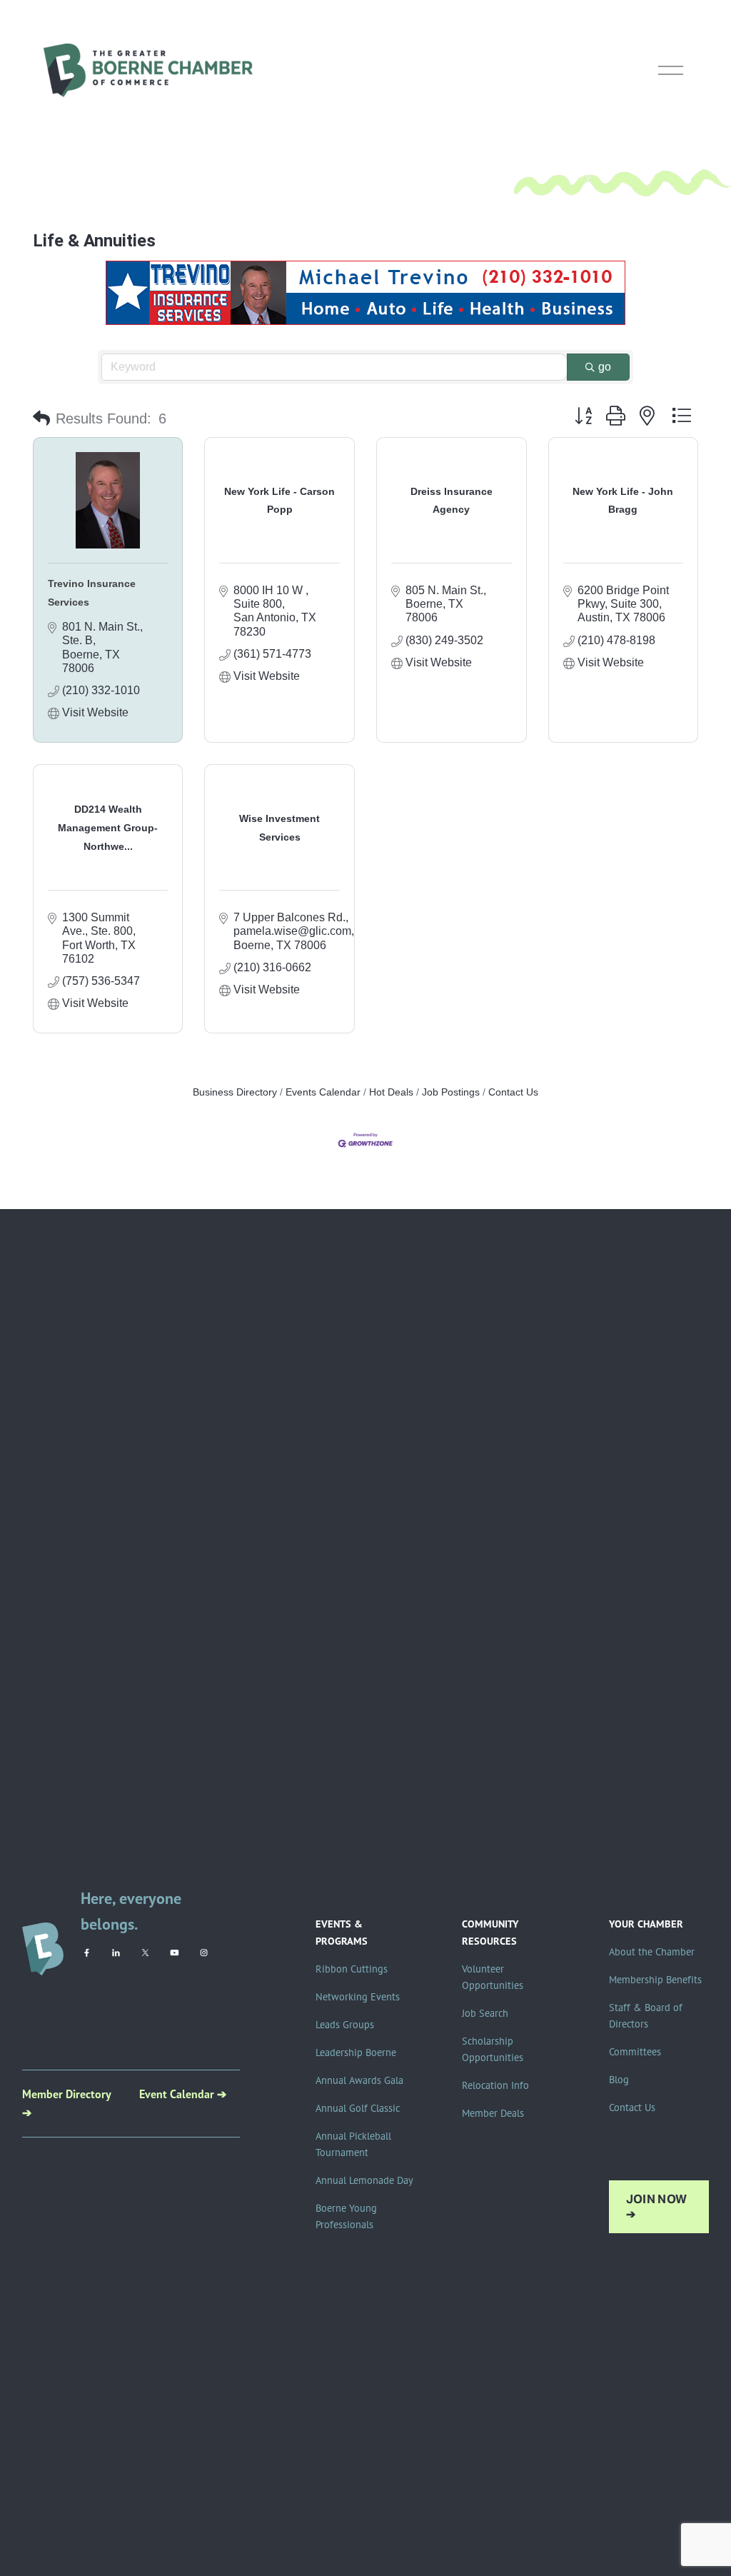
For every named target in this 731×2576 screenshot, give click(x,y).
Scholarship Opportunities (493, 2049)
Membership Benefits (655, 1980)
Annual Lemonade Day (364, 2180)
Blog (619, 2080)
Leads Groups (345, 2025)
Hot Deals (391, 1092)
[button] (41, 419)
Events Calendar (323, 1092)
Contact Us (513, 1092)
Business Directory (235, 1092)
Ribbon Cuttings (352, 1969)
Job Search (485, 2013)
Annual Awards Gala (359, 2080)
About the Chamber (652, 1952)
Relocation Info (495, 2085)
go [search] (605, 367)
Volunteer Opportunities (493, 1977)
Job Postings (451, 1092)
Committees (635, 2052)
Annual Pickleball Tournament (353, 2144)
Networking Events (358, 1997)
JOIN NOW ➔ (657, 2207)
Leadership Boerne (356, 2053)
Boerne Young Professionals (346, 2216)
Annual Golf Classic (358, 2108)
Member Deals (493, 2113)
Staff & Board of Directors (646, 2016)
